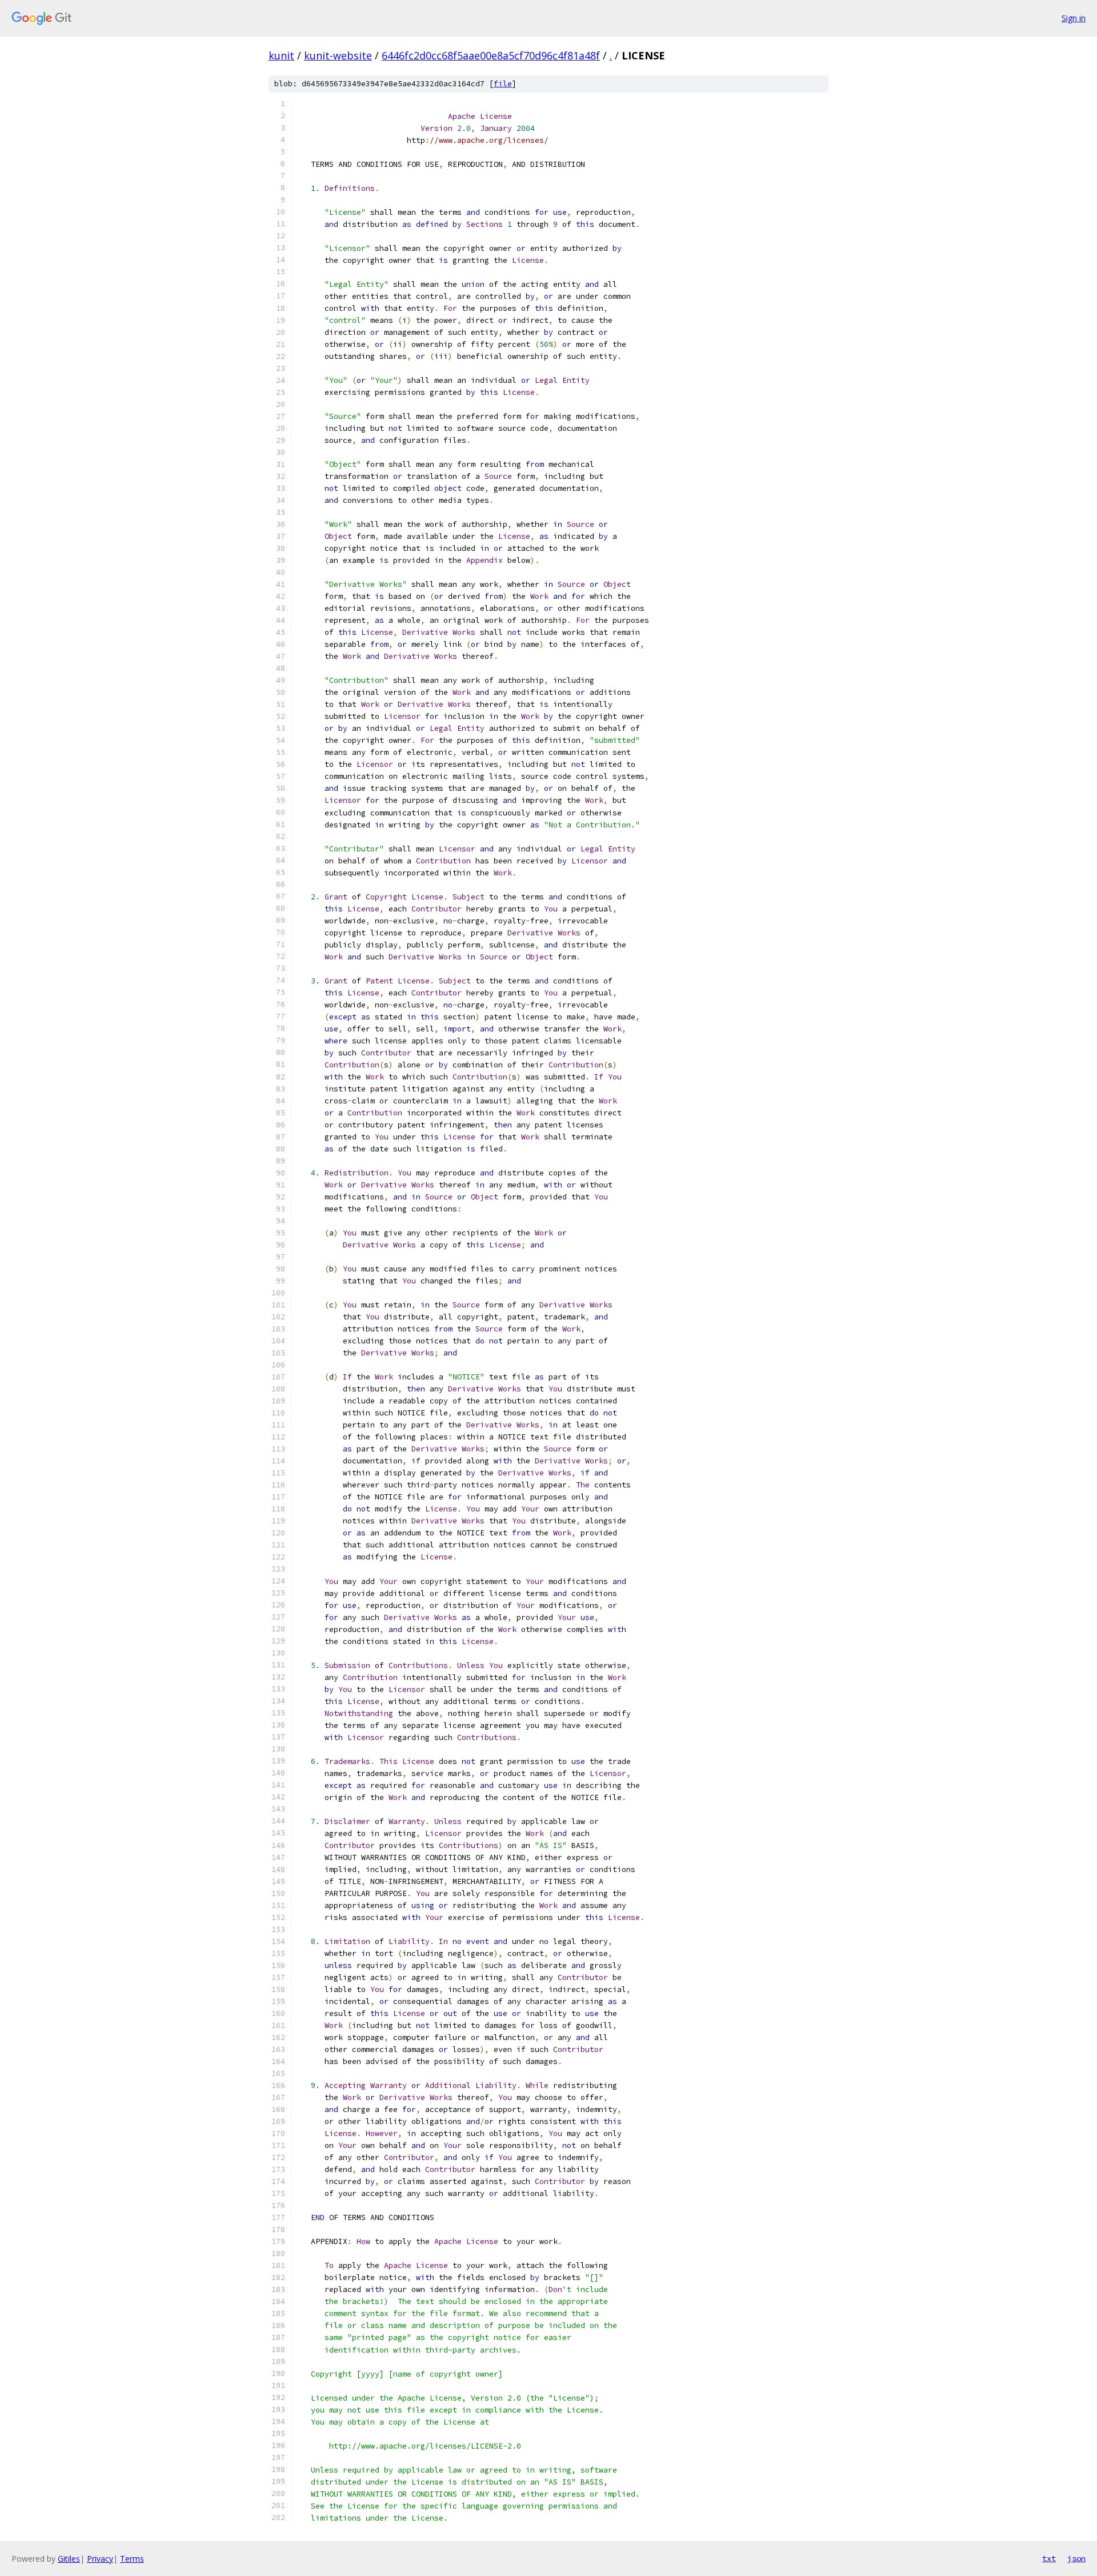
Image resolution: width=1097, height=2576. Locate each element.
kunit (281, 55)
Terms (132, 2559)
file (503, 84)
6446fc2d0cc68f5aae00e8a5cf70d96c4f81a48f (491, 55)
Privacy (100, 2559)
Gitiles (69, 2559)
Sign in (1074, 18)
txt (1049, 2558)
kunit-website (338, 55)
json (1076, 2558)
